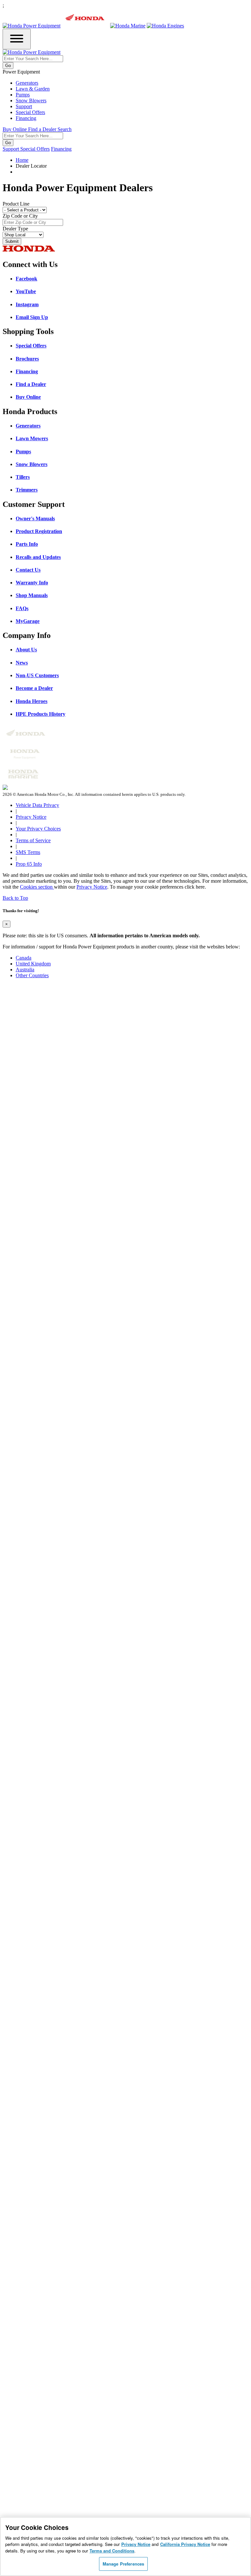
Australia (25, 970)
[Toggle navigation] (17, 39)
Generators (27, 83)
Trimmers (27, 490)
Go (8, 66)
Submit (12, 241)
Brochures (27, 359)
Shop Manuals (32, 595)
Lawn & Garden (33, 89)
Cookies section (37, 887)
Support (24, 106)
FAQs (22, 608)
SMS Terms (28, 852)
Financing (26, 118)
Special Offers (30, 112)
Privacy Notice (31, 817)
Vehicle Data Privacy (37, 805)
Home (22, 160)
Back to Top (15, 898)
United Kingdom (33, 964)
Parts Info (27, 544)
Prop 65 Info (29, 864)
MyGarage (28, 621)
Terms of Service (33, 840)
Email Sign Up (32, 317)
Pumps (23, 95)
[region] (125, 2546)
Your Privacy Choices (38, 829)
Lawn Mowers (32, 438)
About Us (26, 650)
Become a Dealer (34, 688)
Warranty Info (32, 583)
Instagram (27, 304)
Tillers (23, 477)
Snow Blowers (31, 100)
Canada (24, 958)
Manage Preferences (123, 2564)
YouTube (26, 291)
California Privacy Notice (185, 2544)
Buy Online (28, 397)
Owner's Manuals (35, 519)
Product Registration (39, 531)
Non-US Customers (37, 675)
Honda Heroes (32, 701)
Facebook (26, 279)
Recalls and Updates (38, 557)
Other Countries (32, 975)
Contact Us (28, 570)
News (22, 663)
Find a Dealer (31, 384)
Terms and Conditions (112, 2551)
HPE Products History (41, 714)
